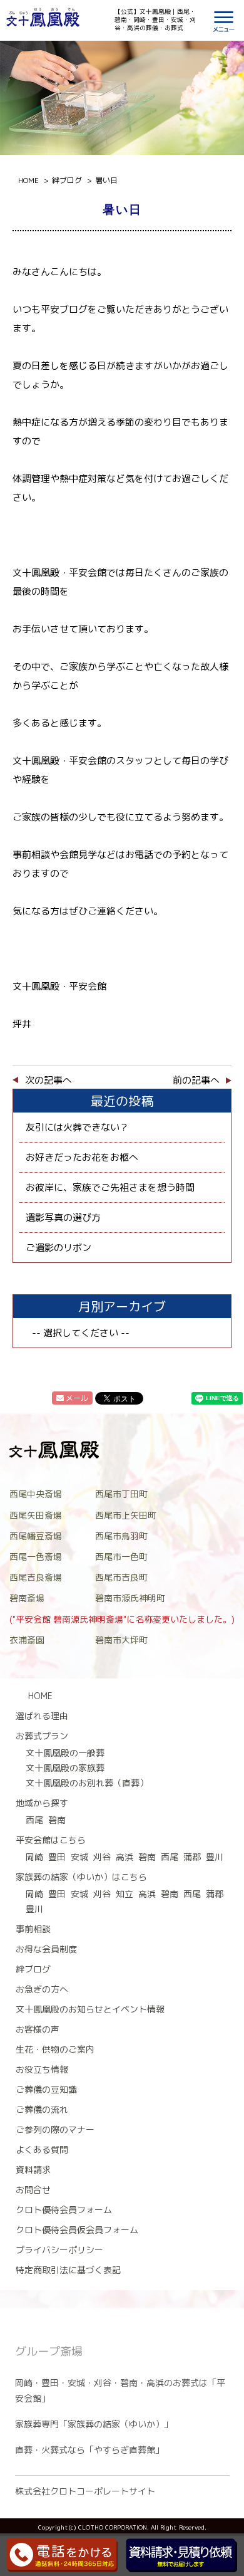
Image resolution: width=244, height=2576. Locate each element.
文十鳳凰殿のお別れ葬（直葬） (87, 1783)
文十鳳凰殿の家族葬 (65, 1768)
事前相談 (33, 1929)
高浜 (125, 1857)
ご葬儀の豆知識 (46, 2089)
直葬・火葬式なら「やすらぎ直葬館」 (89, 2450)
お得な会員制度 (46, 1949)
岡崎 (34, 1857)
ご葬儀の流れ (42, 2109)
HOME (40, 1696)
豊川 (215, 1857)
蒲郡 (192, 1857)
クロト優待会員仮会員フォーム (77, 2230)
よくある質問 (42, 2149)
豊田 (57, 1857)
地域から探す (42, 1803)
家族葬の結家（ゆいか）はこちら (81, 1877)
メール (77, 1398)
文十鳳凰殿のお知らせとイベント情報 (90, 2009)
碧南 (57, 1820)
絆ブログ (33, 1969)
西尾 (34, 1820)
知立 (125, 1894)
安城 (79, 1857)
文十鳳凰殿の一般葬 (65, 1753)
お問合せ (33, 2190)
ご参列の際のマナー (55, 2129)
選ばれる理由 (42, 1716)
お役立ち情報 (42, 2069)
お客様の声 (38, 2029)
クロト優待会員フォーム (64, 2210)
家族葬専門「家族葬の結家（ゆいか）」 (94, 2424)
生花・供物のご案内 (55, 2049)
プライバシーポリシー (59, 2250)
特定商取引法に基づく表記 (68, 2270)
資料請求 (33, 2170)
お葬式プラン (42, 1736)
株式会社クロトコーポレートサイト (85, 2491)
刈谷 (102, 1857)
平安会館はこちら (51, 1840)
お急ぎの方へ (42, 1989)
